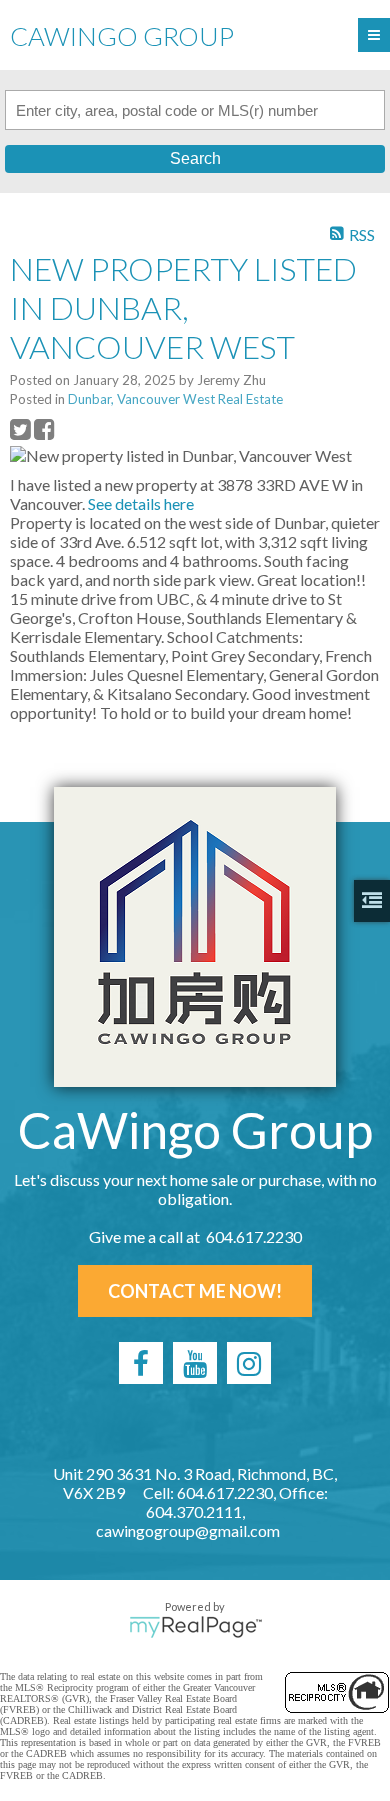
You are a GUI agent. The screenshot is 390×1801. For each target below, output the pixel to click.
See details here (141, 503)
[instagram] (249, 1363)
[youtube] (195, 1363)
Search (195, 158)
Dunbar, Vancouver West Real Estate (175, 399)
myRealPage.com (195, 1627)
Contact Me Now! (195, 1291)
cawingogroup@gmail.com (188, 1530)
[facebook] (141, 1363)
